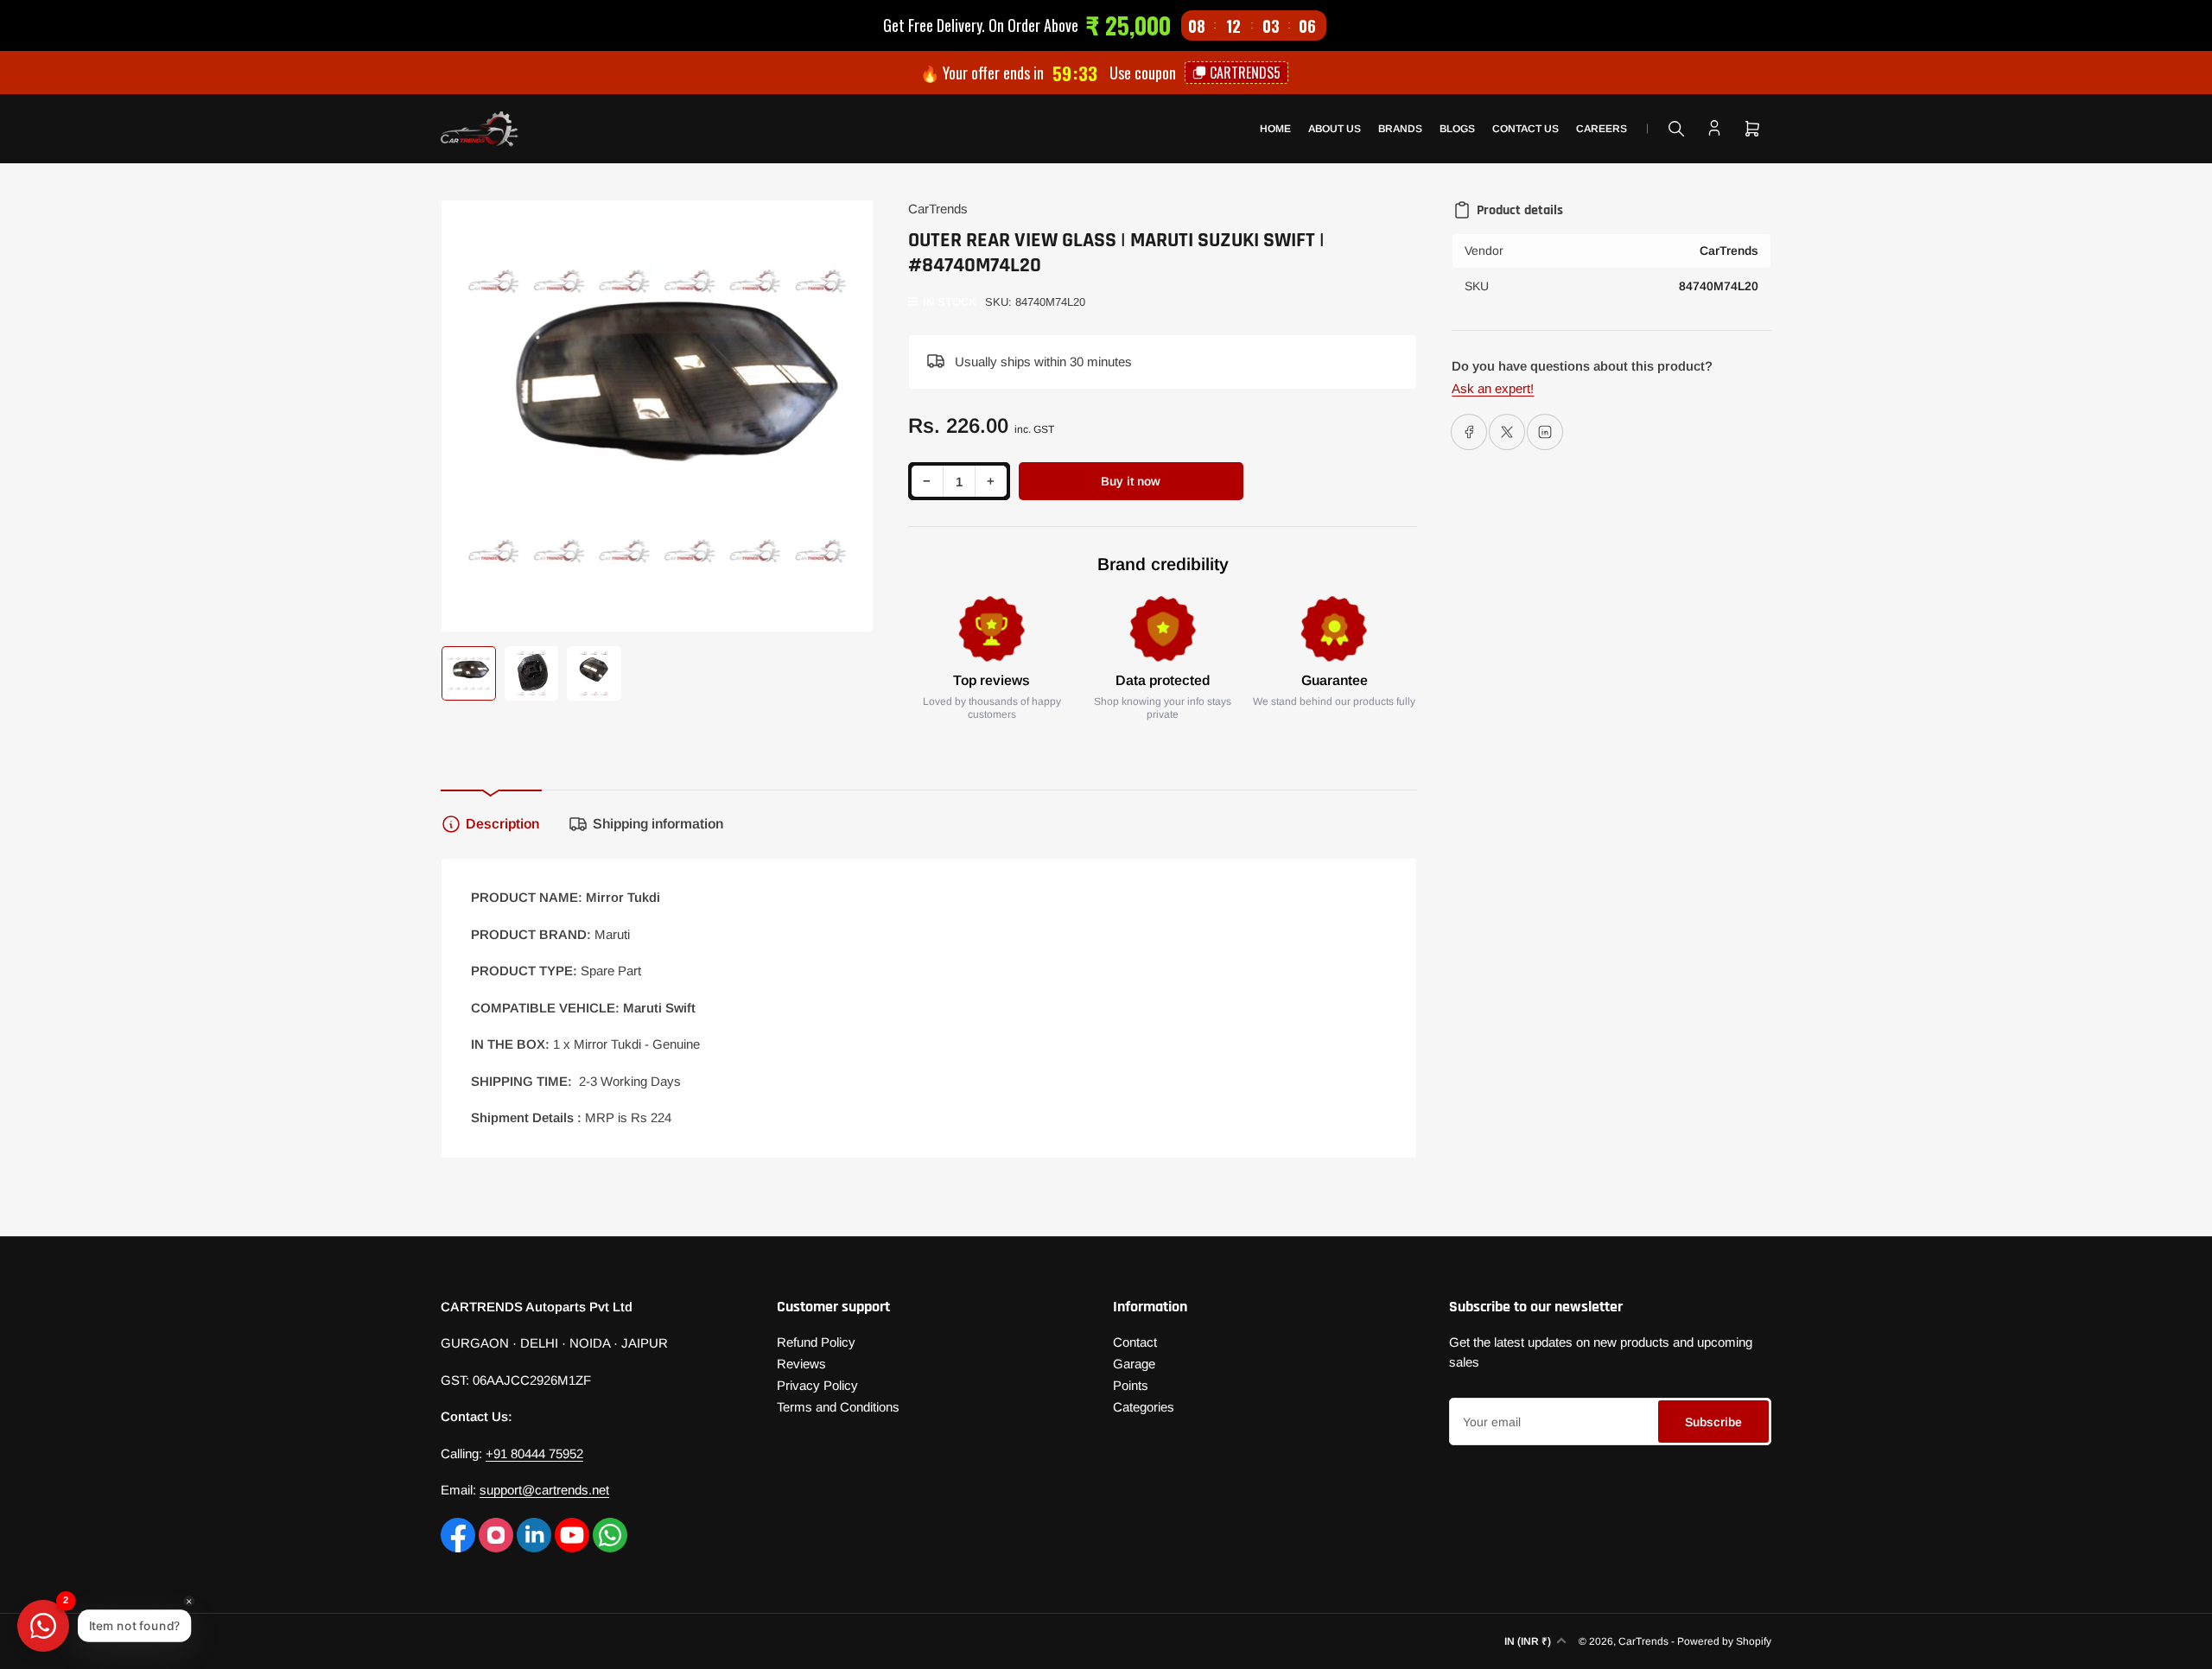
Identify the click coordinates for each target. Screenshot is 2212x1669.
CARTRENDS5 (1245, 73)
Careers (1602, 129)
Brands (1400, 129)
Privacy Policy (817, 1385)
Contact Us (1526, 129)
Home (1275, 129)
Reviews (801, 1364)
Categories (1144, 1407)
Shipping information (658, 824)
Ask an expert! (1493, 388)
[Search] (1676, 129)
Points (1131, 1385)
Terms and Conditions (838, 1407)
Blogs (1457, 129)
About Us (1335, 129)
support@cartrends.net (544, 1490)
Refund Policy (816, 1342)
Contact (1135, 1342)
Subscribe (1713, 1422)
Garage (1134, 1364)
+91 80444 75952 (534, 1453)
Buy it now (1131, 481)
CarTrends (938, 209)
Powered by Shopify (1724, 1641)
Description (502, 824)
